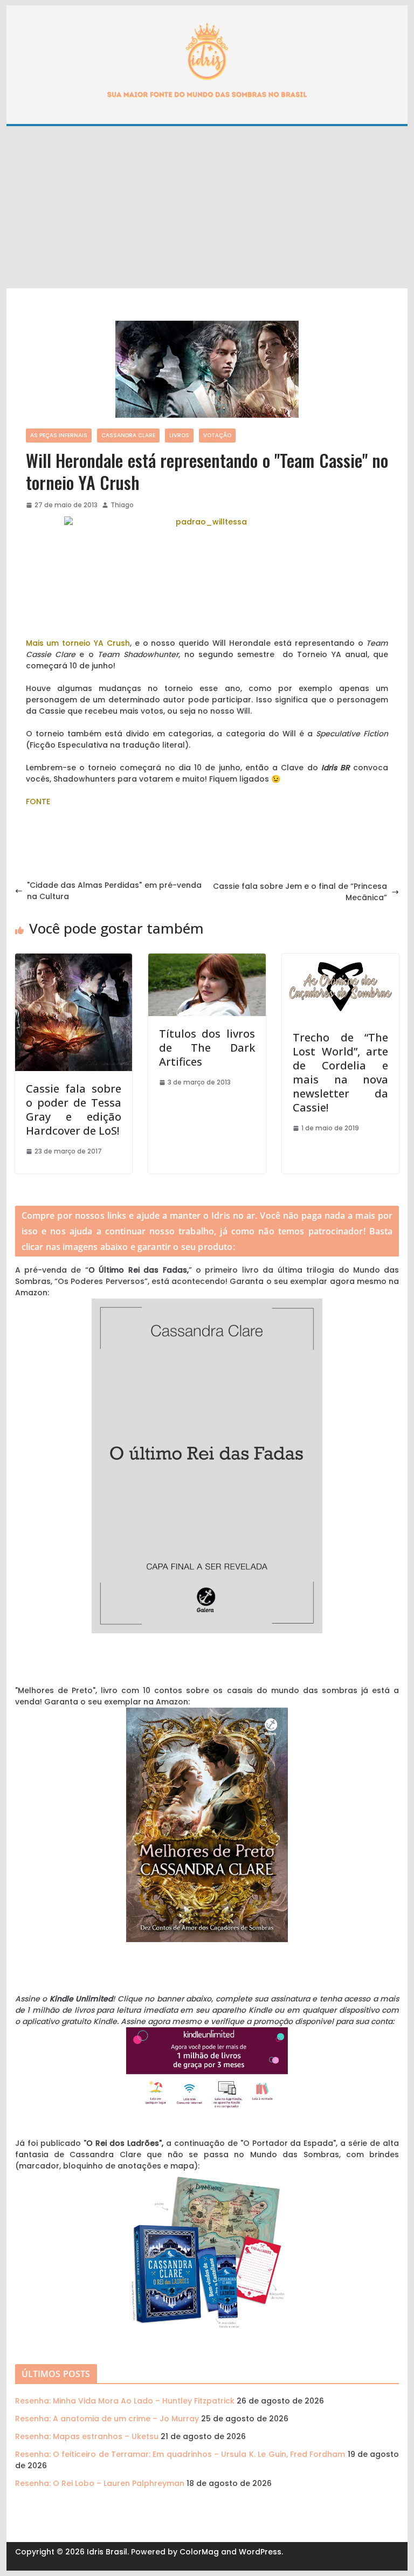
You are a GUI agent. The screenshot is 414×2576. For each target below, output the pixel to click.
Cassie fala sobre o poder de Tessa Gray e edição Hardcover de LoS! (74, 1110)
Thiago (122, 505)
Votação (217, 435)
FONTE (38, 802)
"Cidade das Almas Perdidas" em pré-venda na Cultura (114, 891)
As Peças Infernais (59, 435)
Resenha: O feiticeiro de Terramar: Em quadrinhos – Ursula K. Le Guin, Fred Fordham (180, 2454)
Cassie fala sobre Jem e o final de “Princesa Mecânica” (300, 892)
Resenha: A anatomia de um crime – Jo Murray (107, 2419)
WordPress (260, 2552)
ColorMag (199, 2552)
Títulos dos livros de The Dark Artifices (207, 1048)
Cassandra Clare (128, 435)
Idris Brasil (107, 2552)
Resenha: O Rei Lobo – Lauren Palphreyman (100, 2483)
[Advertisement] (207, 208)
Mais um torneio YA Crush (78, 643)
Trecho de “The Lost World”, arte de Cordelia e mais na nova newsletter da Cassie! (341, 1072)
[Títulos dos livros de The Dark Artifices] (207, 959)
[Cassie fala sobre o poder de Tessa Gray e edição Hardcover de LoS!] (74, 959)
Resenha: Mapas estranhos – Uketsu (87, 2436)
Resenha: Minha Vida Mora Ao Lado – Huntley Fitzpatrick (125, 2401)
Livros (179, 435)
